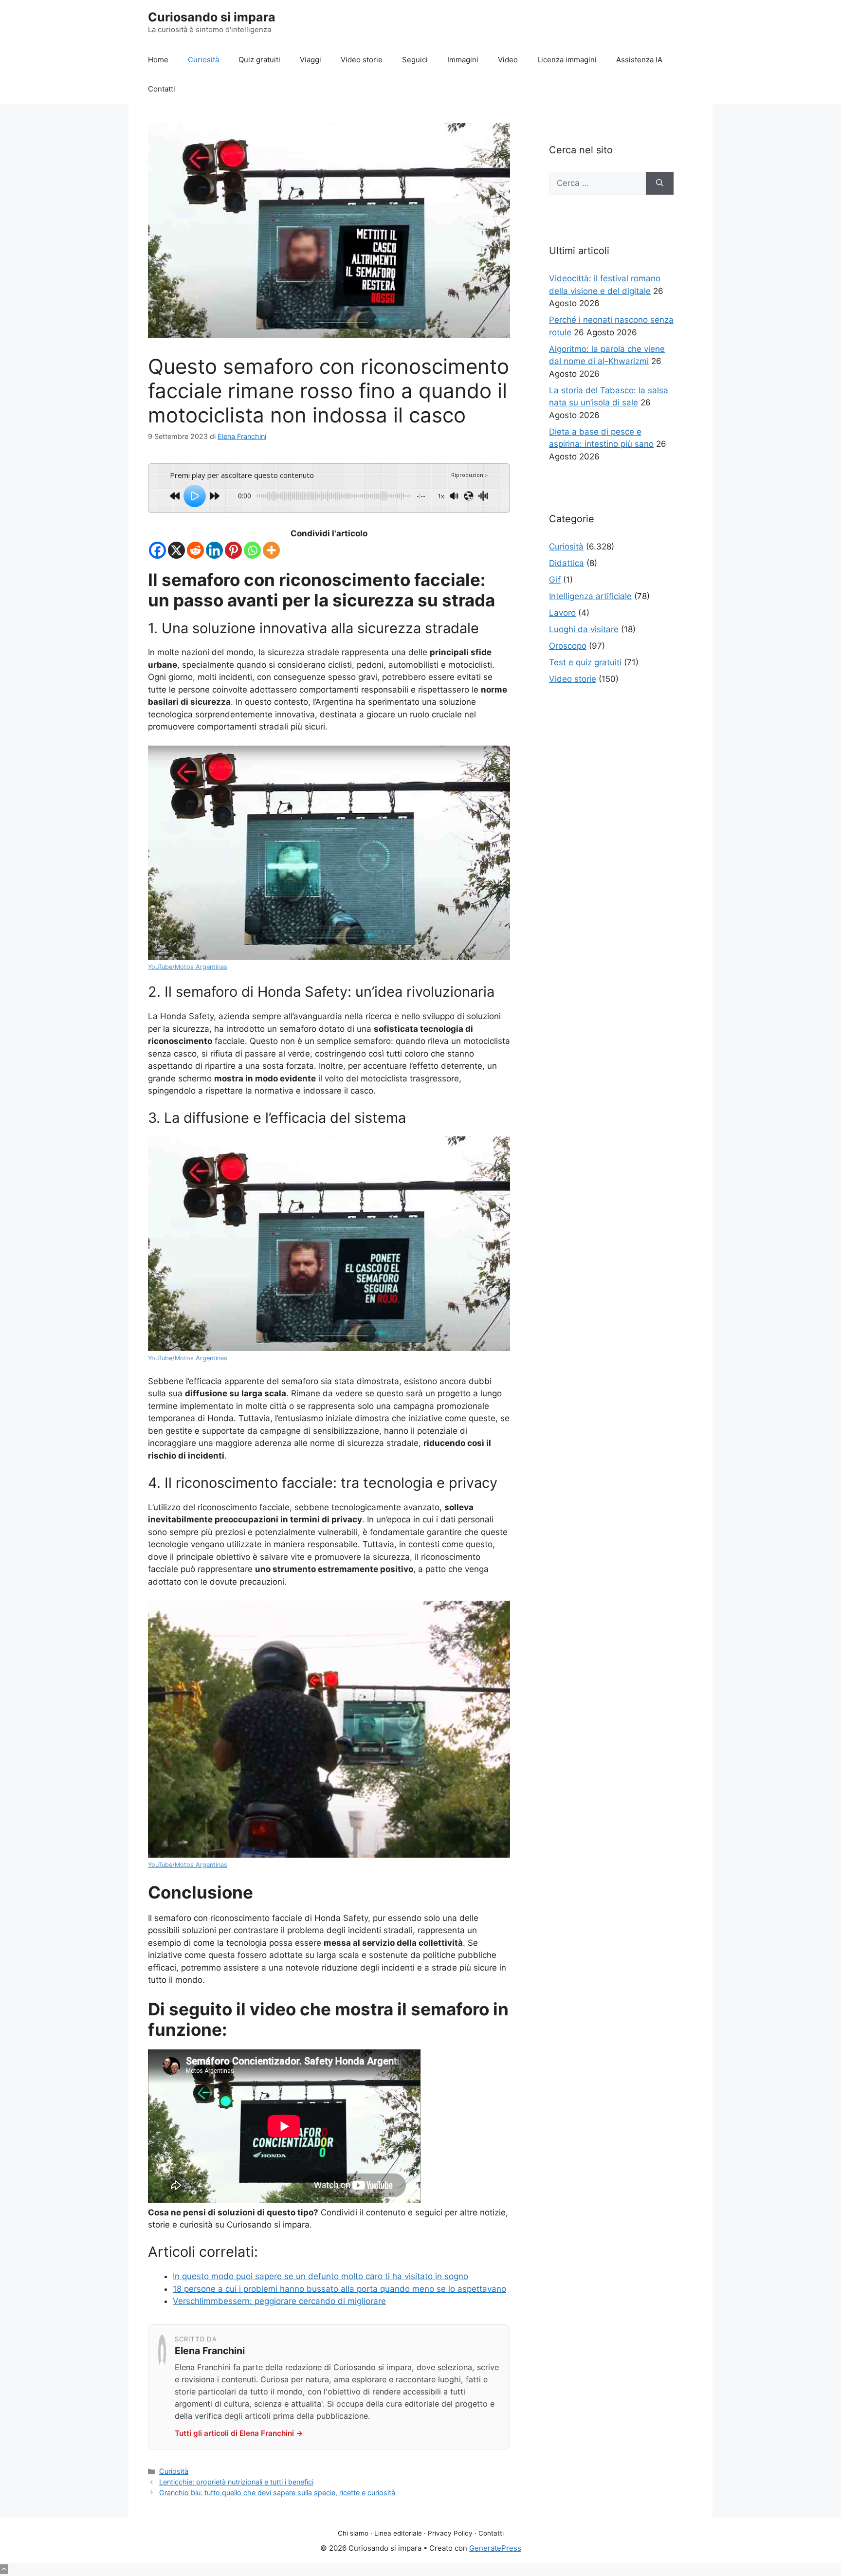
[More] (271, 550)
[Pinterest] (233, 550)
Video (508, 60)
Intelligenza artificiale (590, 596)
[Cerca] (660, 183)
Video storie (362, 60)
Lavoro (562, 613)
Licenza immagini (567, 60)
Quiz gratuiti (259, 60)
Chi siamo (353, 2533)
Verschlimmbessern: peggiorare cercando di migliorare (279, 2301)
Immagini (463, 60)
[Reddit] (195, 550)
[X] (176, 550)
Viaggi (311, 60)
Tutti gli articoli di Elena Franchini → (239, 2433)
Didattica (567, 563)
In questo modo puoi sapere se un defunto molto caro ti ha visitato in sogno (320, 2276)
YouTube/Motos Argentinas (188, 967)
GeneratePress (495, 2548)
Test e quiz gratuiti (585, 662)
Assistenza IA (639, 60)
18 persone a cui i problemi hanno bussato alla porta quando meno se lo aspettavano (339, 2289)
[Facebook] (157, 550)
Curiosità (203, 60)
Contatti (162, 89)
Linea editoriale (398, 2533)
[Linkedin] (214, 550)
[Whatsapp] (252, 550)
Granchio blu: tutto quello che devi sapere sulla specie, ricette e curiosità (277, 2493)
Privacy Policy (450, 2533)
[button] (4, 2569)
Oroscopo (568, 646)
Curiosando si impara (212, 17)
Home (158, 60)
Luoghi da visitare (584, 629)
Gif (555, 580)
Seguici (415, 60)
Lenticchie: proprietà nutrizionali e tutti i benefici (236, 2482)
